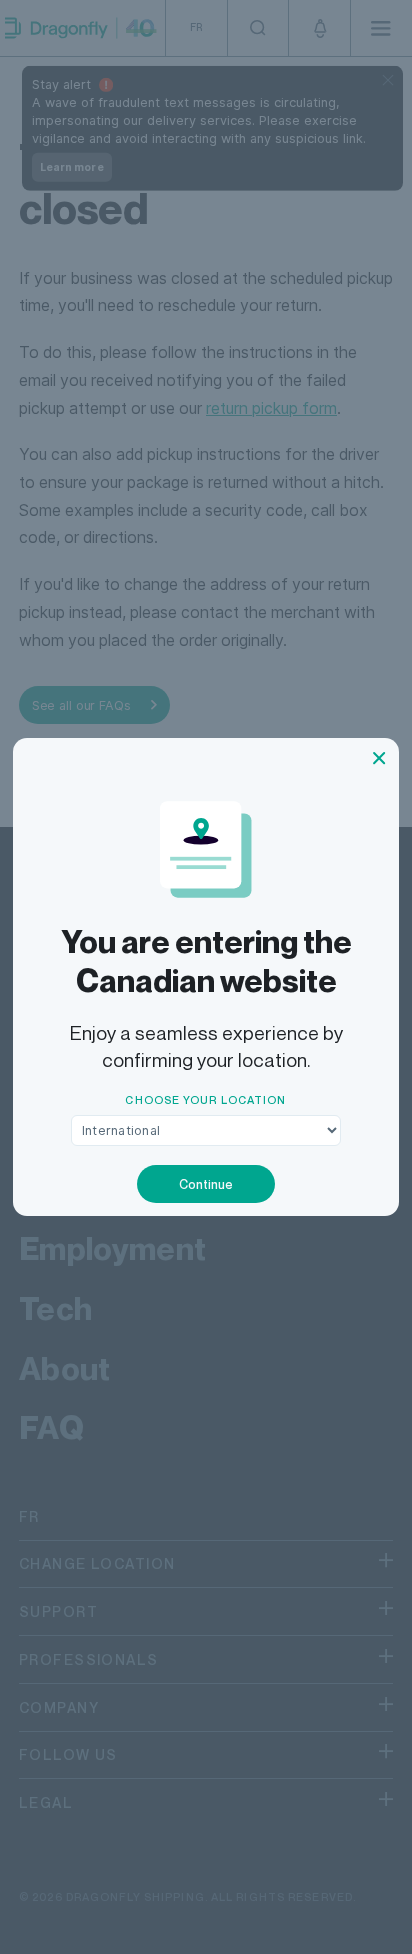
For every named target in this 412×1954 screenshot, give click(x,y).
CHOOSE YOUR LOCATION (205, 1100)
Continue (206, 1184)
